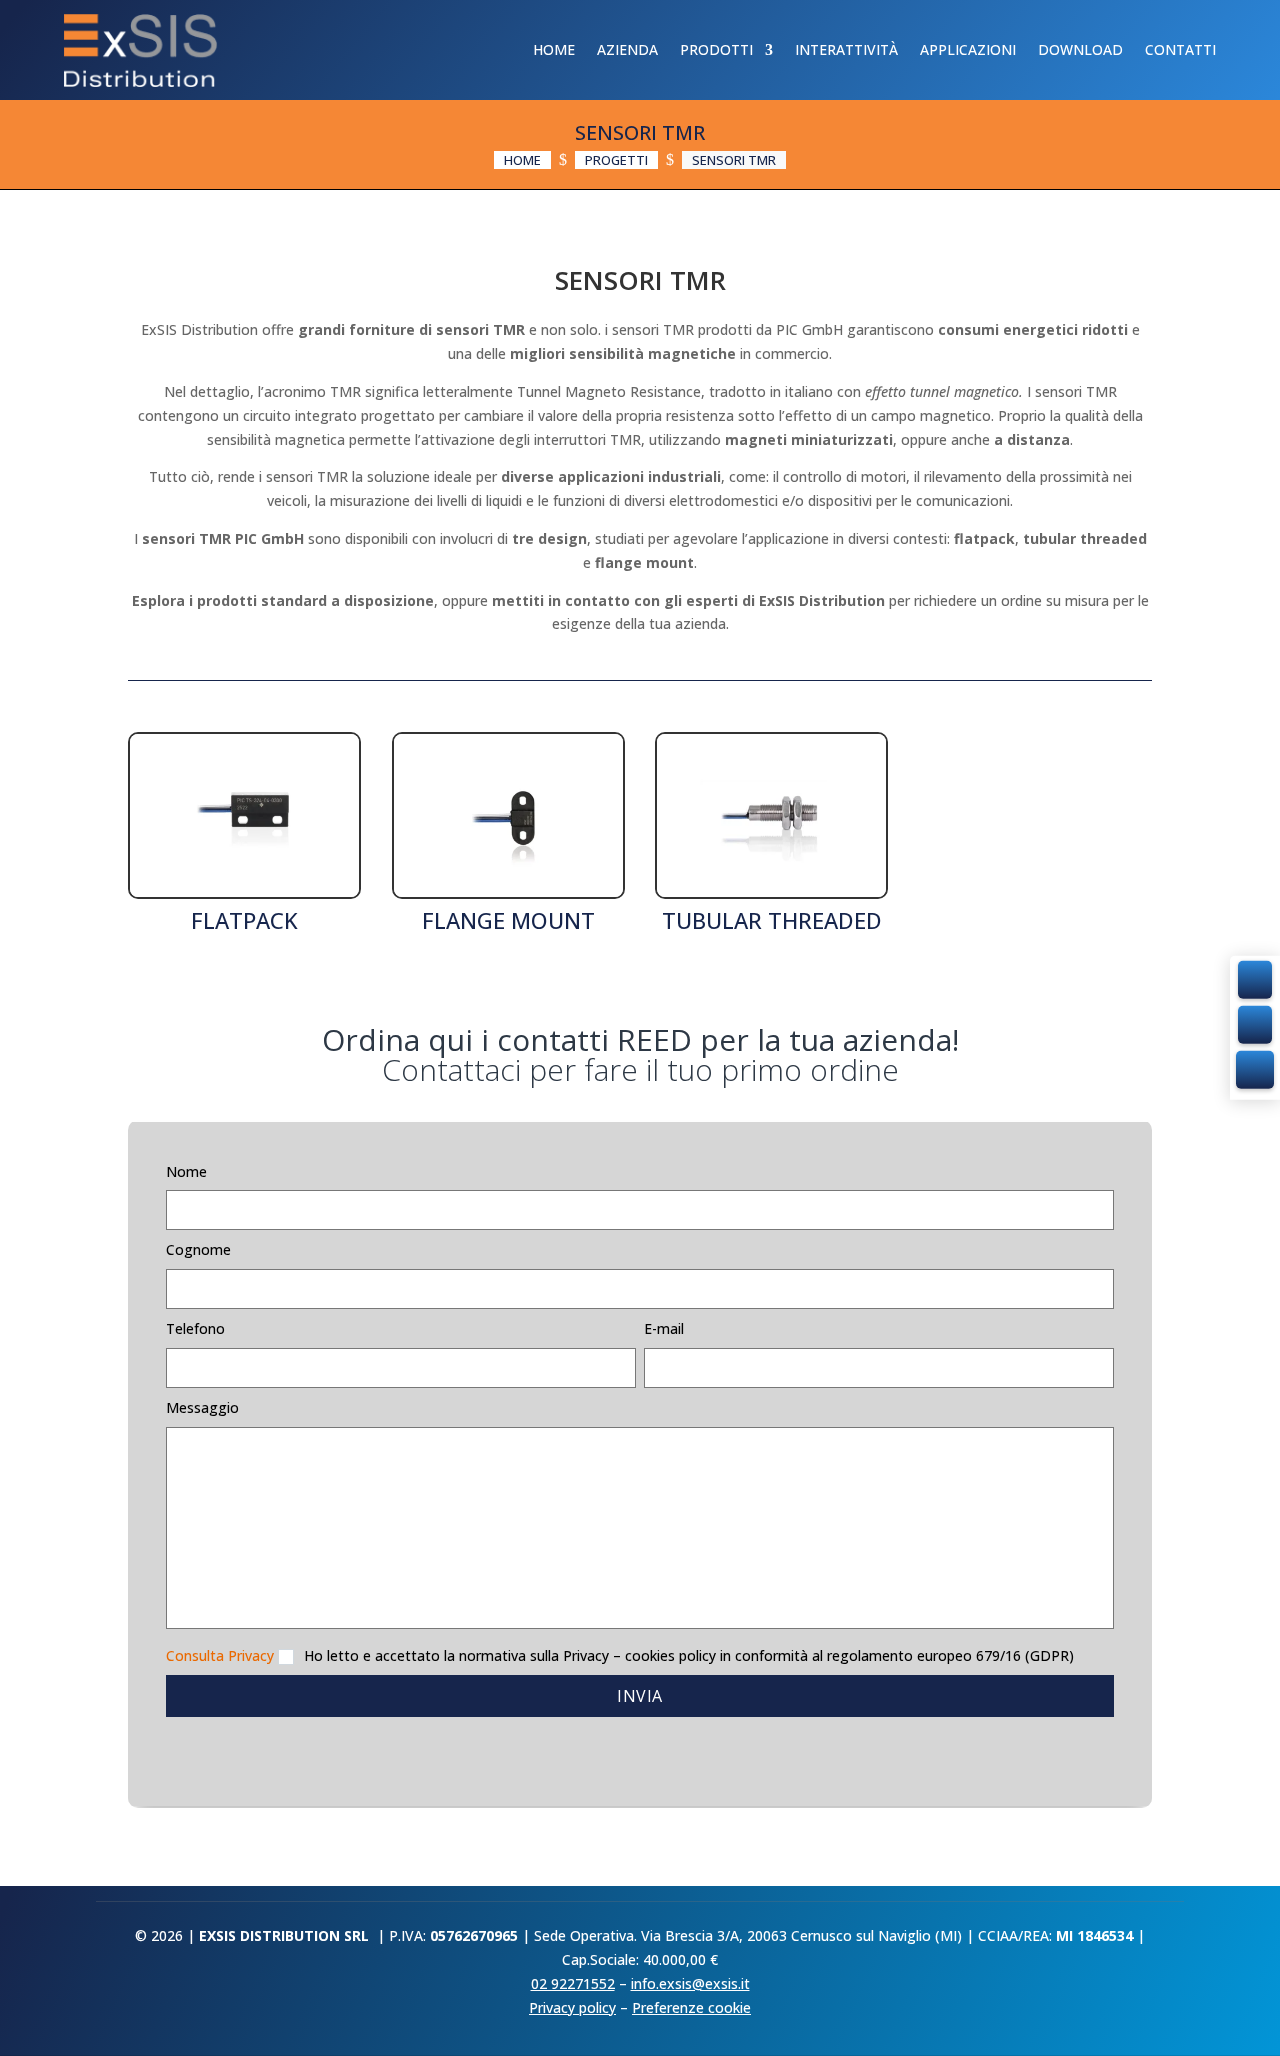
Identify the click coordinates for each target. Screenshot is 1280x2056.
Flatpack (244, 920)
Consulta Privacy (220, 1655)
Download (1080, 49)
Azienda (627, 49)
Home (554, 49)
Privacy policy (572, 2007)
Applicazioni (968, 49)
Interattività (846, 49)
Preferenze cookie (691, 2007)
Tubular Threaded (772, 920)
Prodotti (716, 49)
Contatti (1180, 49)
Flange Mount (508, 920)
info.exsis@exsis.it (690, 1983)
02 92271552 (573, 1983)
